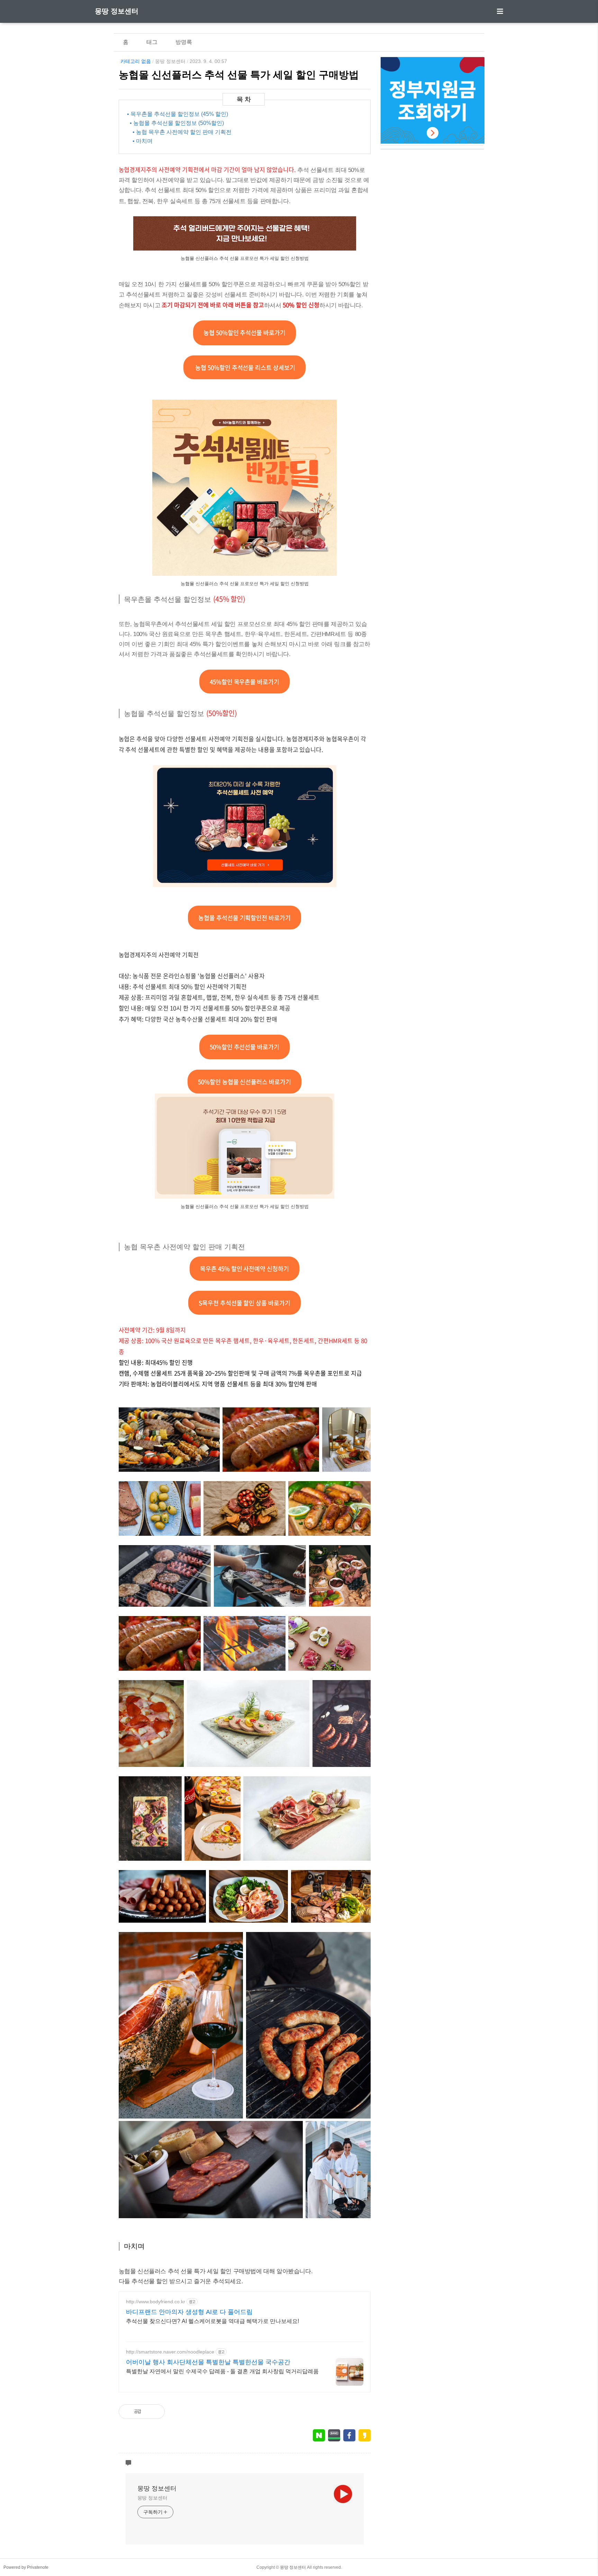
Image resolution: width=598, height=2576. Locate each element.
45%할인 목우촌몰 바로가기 (245, 682)
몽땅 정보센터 (117, 11)
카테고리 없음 (136, 61)
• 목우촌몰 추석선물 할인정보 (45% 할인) (178, 114)
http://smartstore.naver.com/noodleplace (170, 2352)
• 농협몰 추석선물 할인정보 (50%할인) (177, 123)
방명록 (184, 42)
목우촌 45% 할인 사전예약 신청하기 (245, 1268)
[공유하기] (154, 2412)
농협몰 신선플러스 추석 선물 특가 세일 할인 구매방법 (239, 75)
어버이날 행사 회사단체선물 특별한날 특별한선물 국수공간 (208, 2362)
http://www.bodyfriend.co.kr (156, 2302)
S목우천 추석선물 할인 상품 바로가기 (245, 1303)
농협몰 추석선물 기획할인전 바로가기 (245, 918)
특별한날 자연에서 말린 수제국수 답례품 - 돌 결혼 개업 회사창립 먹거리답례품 (222, 2371)
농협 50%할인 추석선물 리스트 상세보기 (244, 367)
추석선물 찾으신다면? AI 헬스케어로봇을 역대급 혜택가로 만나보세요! (212, 2321)
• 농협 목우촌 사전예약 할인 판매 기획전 (182, 132)
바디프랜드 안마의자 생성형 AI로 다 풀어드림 (189, 2312)
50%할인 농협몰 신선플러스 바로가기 (245, 1082)
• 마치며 (143, 141)
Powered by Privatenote (26, 2567)
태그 (152, 42)
